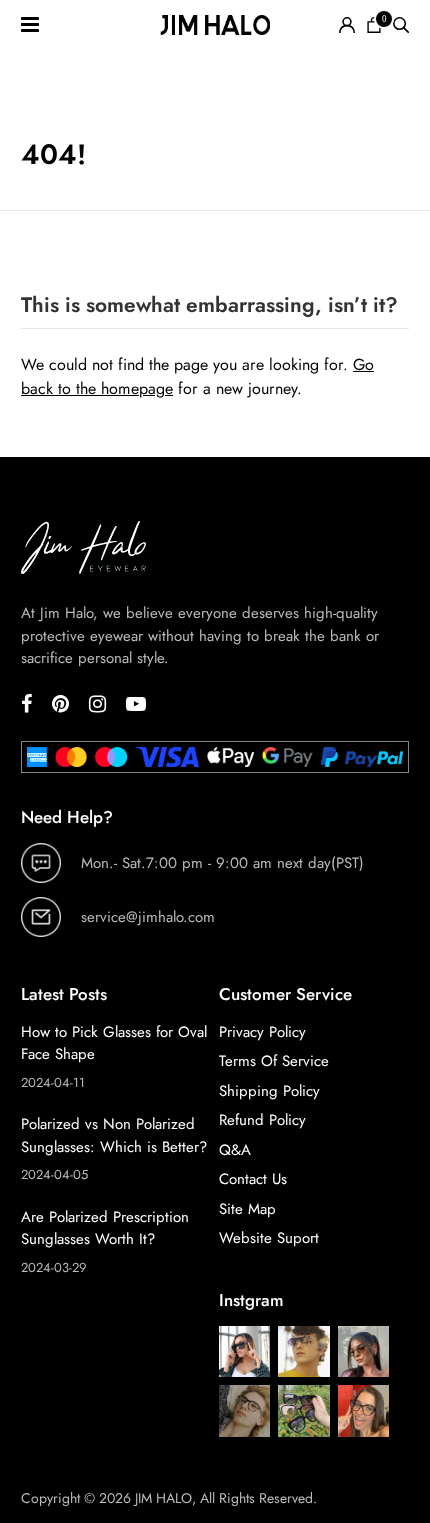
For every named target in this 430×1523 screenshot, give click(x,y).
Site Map (247, 1209)
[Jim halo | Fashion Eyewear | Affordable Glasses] (215, 25)
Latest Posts (64, 994)
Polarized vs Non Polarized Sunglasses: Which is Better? (114, 1135)
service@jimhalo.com (148, 917)
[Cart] (374, 25)
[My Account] (347, 25)
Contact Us (253, 1179)
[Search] (401, 25)
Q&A (235, 1150)
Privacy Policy (262, 1032)
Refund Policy (262, 1120)
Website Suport (269, 1238)
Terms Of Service (274, 1061)
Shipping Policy (269, 1091)
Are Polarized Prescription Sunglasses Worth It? (105, 1228)
